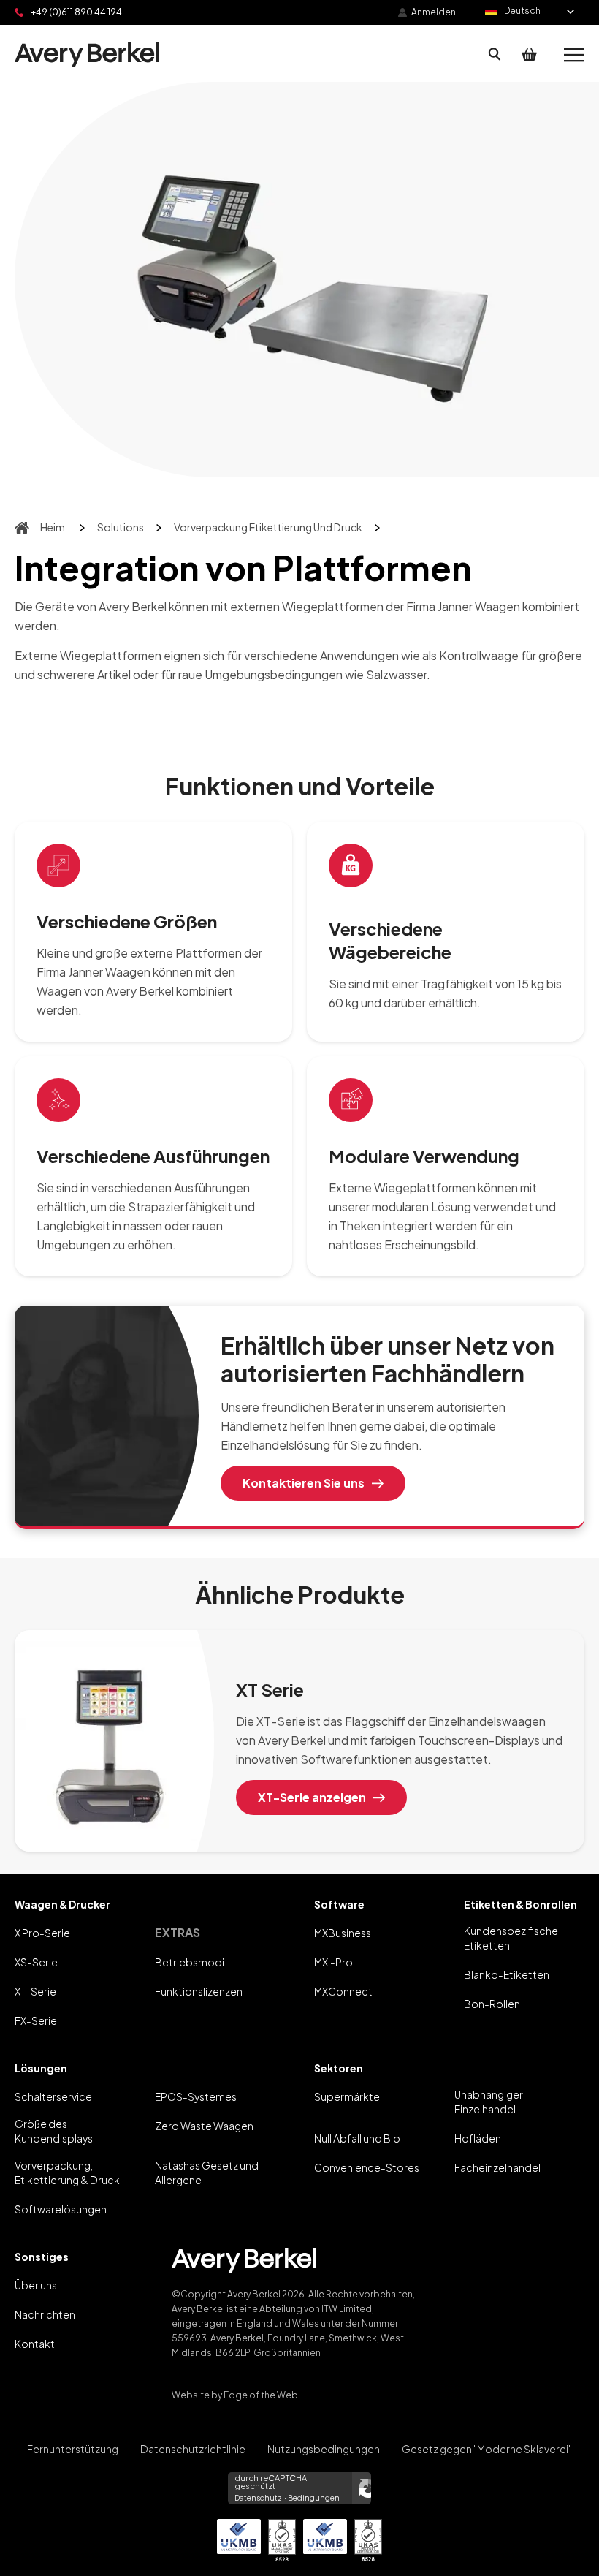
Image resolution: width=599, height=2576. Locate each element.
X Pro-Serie (42, 1933)
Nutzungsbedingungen (324, 2449)
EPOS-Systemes (196, 2096)
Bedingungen (314, 2498)
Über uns (36, 2285)
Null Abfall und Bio (357, 2138)
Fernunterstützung (73, 2449)
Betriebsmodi (190, 1962)
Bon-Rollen (492, 2004)
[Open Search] (495, 55)
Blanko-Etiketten (507, 1974)
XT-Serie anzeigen (312, 1797)
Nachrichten (45, 2314)
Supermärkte (347, 2096)
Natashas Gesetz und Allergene (207, 2172)
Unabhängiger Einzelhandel (489, 2102)
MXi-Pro (333, 1962)
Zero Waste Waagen (204, 2126)
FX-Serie (36, 2020)
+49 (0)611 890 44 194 (76, 12)
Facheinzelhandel (497, 2167)
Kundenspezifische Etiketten (511, 1938)
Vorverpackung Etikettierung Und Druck (268, 527)
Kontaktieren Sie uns (304, 1483)
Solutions (121, 527)
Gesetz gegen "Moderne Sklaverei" (487, 2449)
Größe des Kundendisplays (54, 2131)
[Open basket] (530, 55)
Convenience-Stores (367, 2167)
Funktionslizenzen (199, 1991)
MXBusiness (343, 1933)
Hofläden (478, 2138)
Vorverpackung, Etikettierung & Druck (67, 2172)
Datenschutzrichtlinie (193, 2449)
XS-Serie (36, 1962)
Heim (53, 527)
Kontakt (35, 2344)
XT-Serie (35, 1991)
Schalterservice (53, 2096)
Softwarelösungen (61, 2209)
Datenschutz (258, 2498)
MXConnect (343, 1991)
